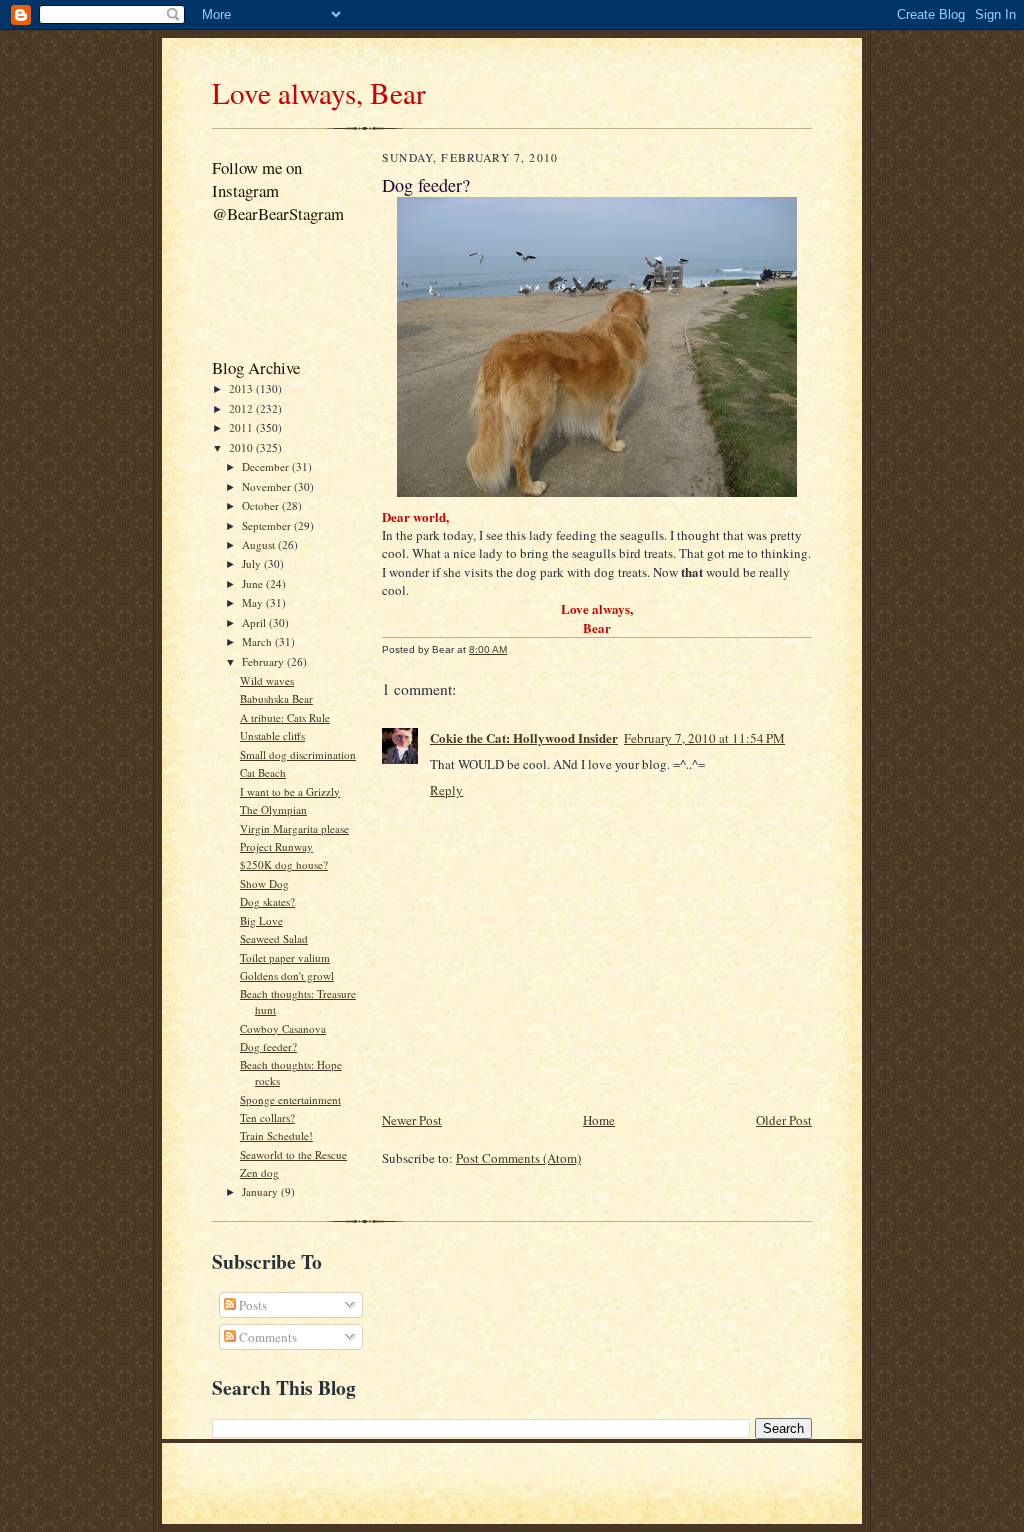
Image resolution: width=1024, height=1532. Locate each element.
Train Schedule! (276, 1135)
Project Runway (276, 846)
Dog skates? (267, 901)
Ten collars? (267, 1117)
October (262, 505)
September (268, 525)
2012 (242, 408)
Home (599, 1120)
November (268, 486)
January (261, 1191)
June (254, 583)
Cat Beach (263, 772)
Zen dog (259, 1172)
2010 (242, 447)
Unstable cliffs (272, 735)
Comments (266, 1337)
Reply (446, 790)
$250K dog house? (284, 864)
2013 (242, 388)
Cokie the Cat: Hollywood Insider (524, 737)
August (260, 544)
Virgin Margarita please (294, 828)
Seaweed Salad (274, 938)
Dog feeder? (268, 1046)
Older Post (784, 1120)
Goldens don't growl (287, 975)
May (254, 602)
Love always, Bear (319, 92)
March (258, 641)
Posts (251, 1305)
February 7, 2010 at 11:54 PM (704, 738)
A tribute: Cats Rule (285, 717)
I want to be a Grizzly (290, 791)
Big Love (261, 920)
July (253, 563)
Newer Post (412, 1120)
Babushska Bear (276, 698)
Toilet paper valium (285, 957)
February (264, 661)
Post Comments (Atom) (518, 1158)
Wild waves (267, 680)
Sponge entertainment (290, 1099)
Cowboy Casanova (283, 1028)
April (255, 622)
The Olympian (273, 809)
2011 (242, 427)
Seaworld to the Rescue (293, 1154)
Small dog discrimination (298, 754)
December (267, 466)
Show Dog (264, 883)
